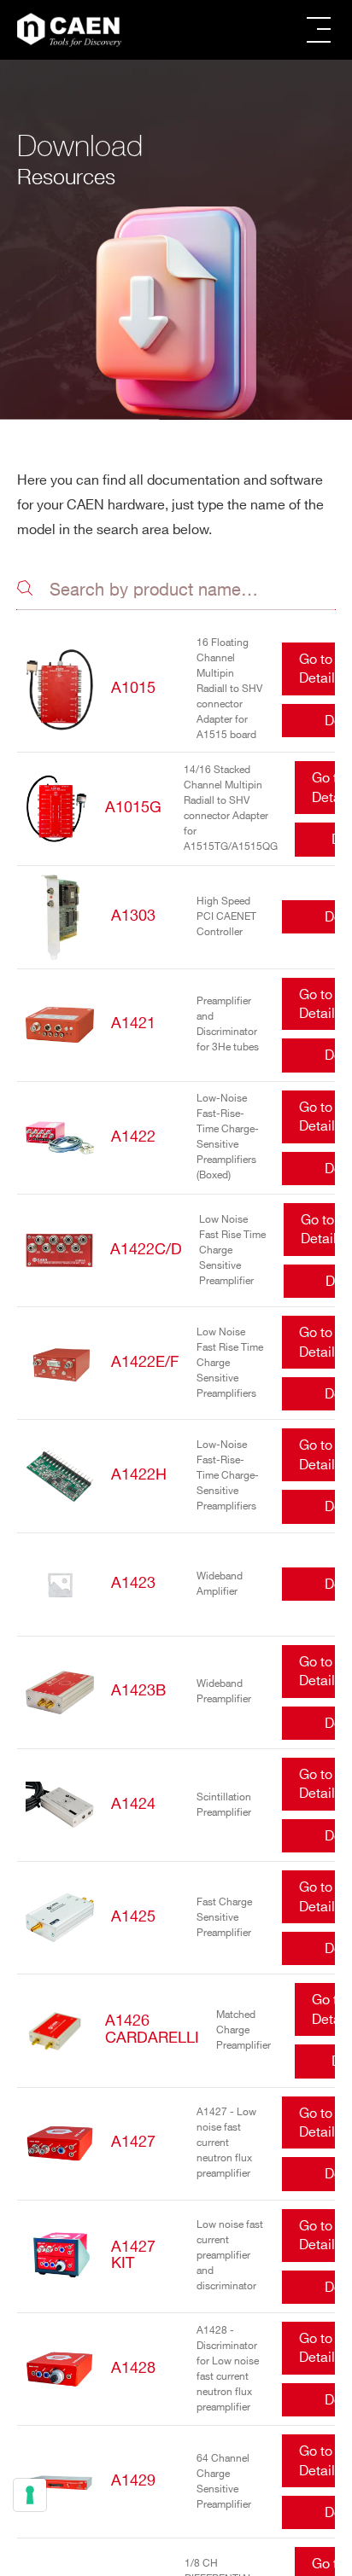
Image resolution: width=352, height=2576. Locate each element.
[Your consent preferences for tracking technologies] (30, 2495)
